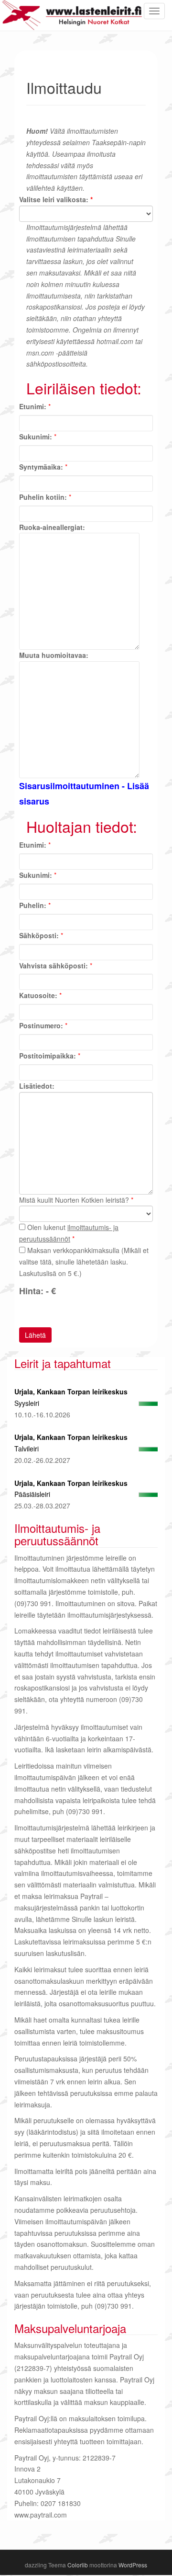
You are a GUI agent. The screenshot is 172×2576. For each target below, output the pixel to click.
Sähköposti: (39, 935)
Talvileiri (27, 1449)
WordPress (133, 2565)
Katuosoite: (38, 995)
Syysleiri (27, 1403)
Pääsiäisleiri (32, 1494)
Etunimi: (33, 406)
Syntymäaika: (41, 467)
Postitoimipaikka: (48, 1056)
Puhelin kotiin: (43, 497)
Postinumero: (41, 1025)
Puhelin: (33, 905)
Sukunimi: (36, 437)
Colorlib (78, 2565)
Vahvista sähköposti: (54, 966)
